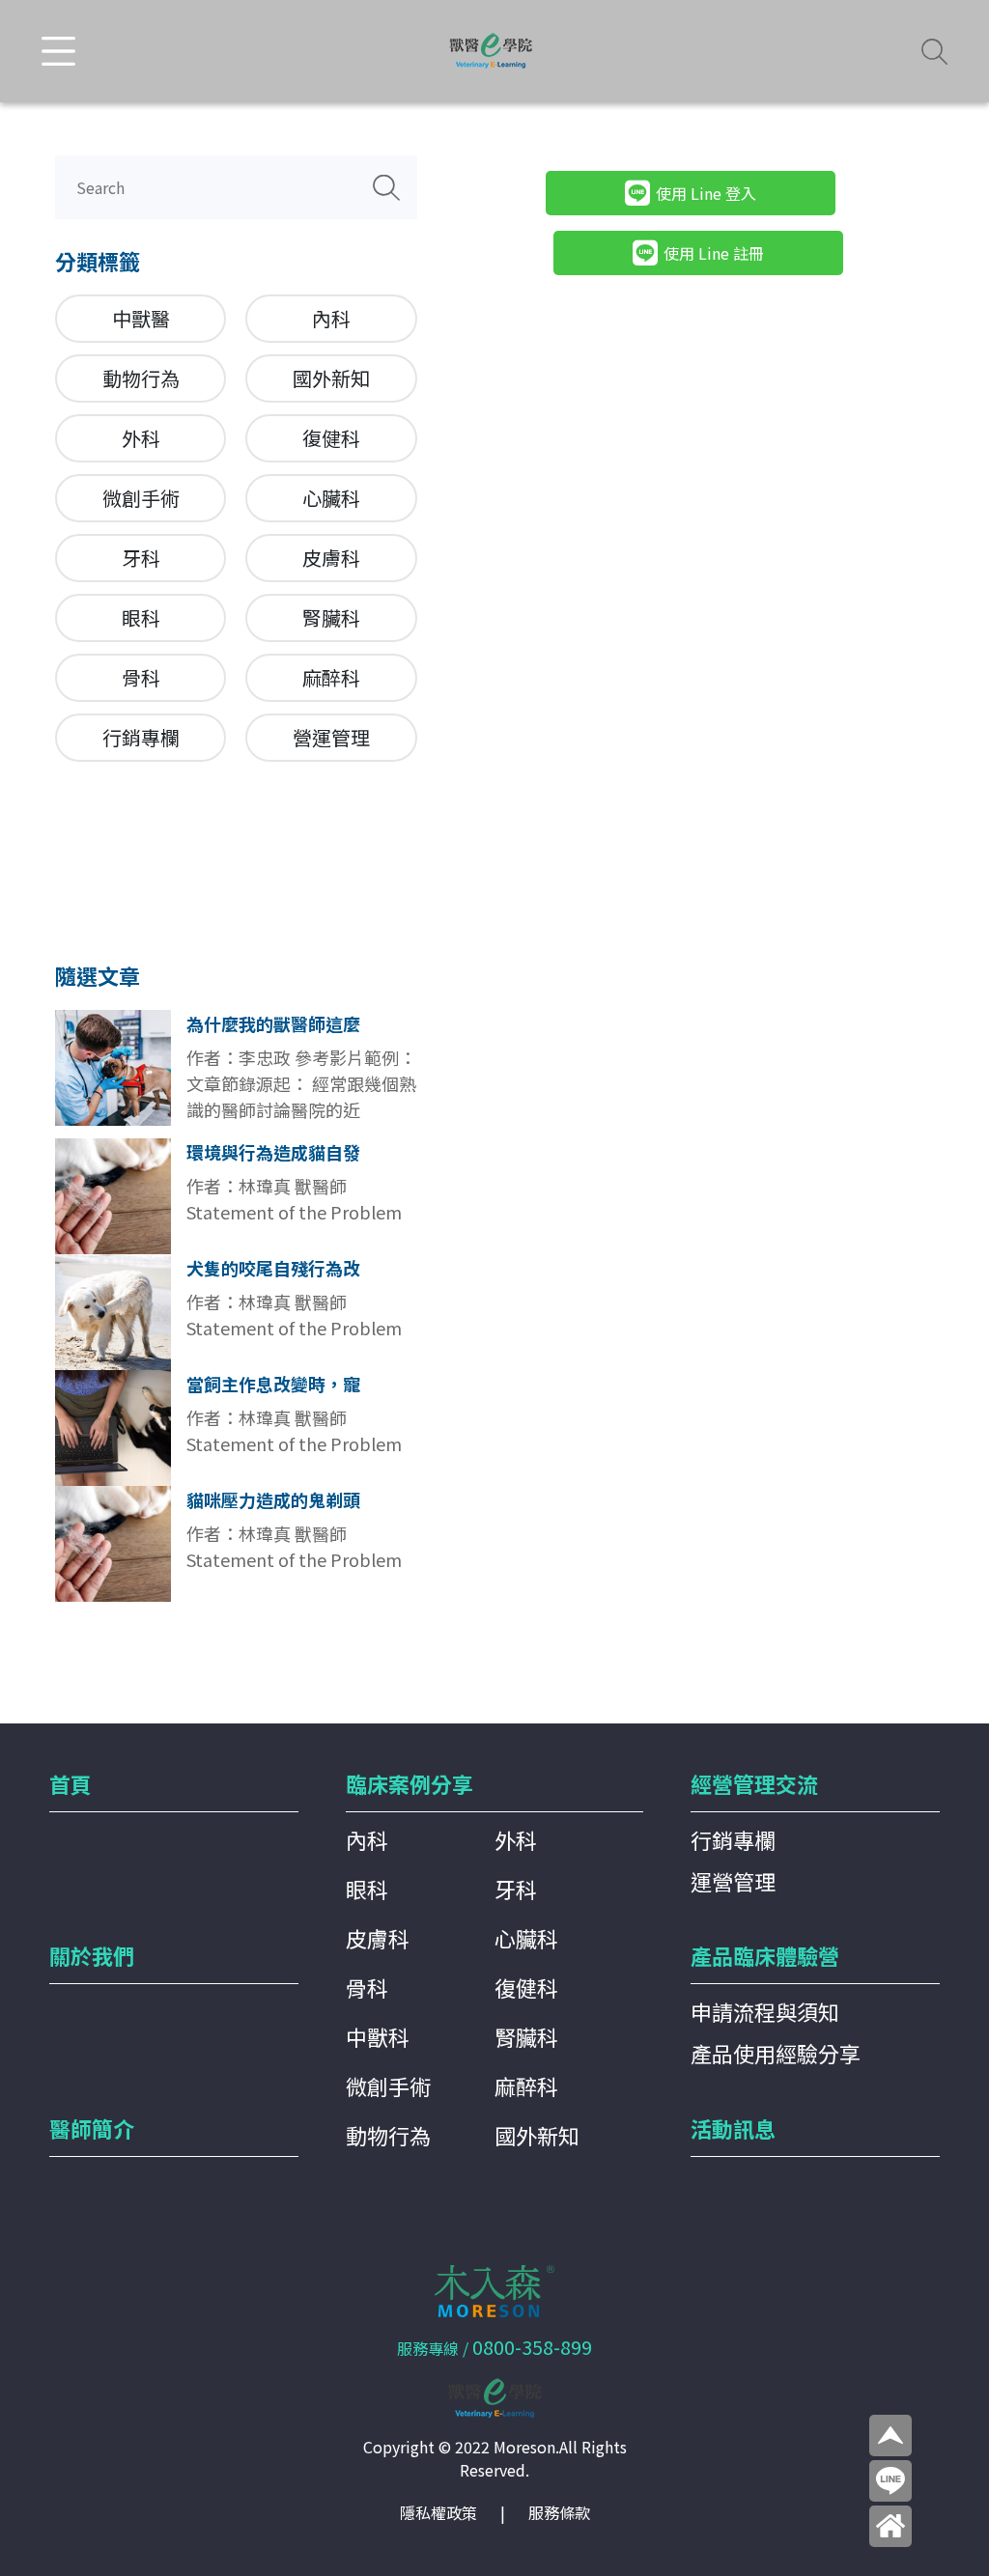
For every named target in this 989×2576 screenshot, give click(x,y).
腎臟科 (331, 617)
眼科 (141, 617)
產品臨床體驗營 (765, 1955)
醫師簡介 (92, 2128)
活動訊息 (733, 2128)
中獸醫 (141, 318)
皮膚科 (331, 558)
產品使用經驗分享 (776, 2053)
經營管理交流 (754, 1783)
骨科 (141, 677)
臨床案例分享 (410, 1783)
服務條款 (559, 2512)
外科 (141, 438)
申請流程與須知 (765, 2011)
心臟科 (331, 498)
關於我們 (92, 1955)
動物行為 (141, 378)
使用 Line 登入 (706, 193)
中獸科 (378, 2036)
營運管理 (331, 737)
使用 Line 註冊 (714, 253)
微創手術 (141, 498)
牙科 (141, 558)
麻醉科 (331, 677)
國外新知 (331, 378)
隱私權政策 (438, 2512)
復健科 (331, 438)
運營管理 (733, 1881)
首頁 (71, 1783)
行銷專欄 (141, 737)
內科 (331, 318)
